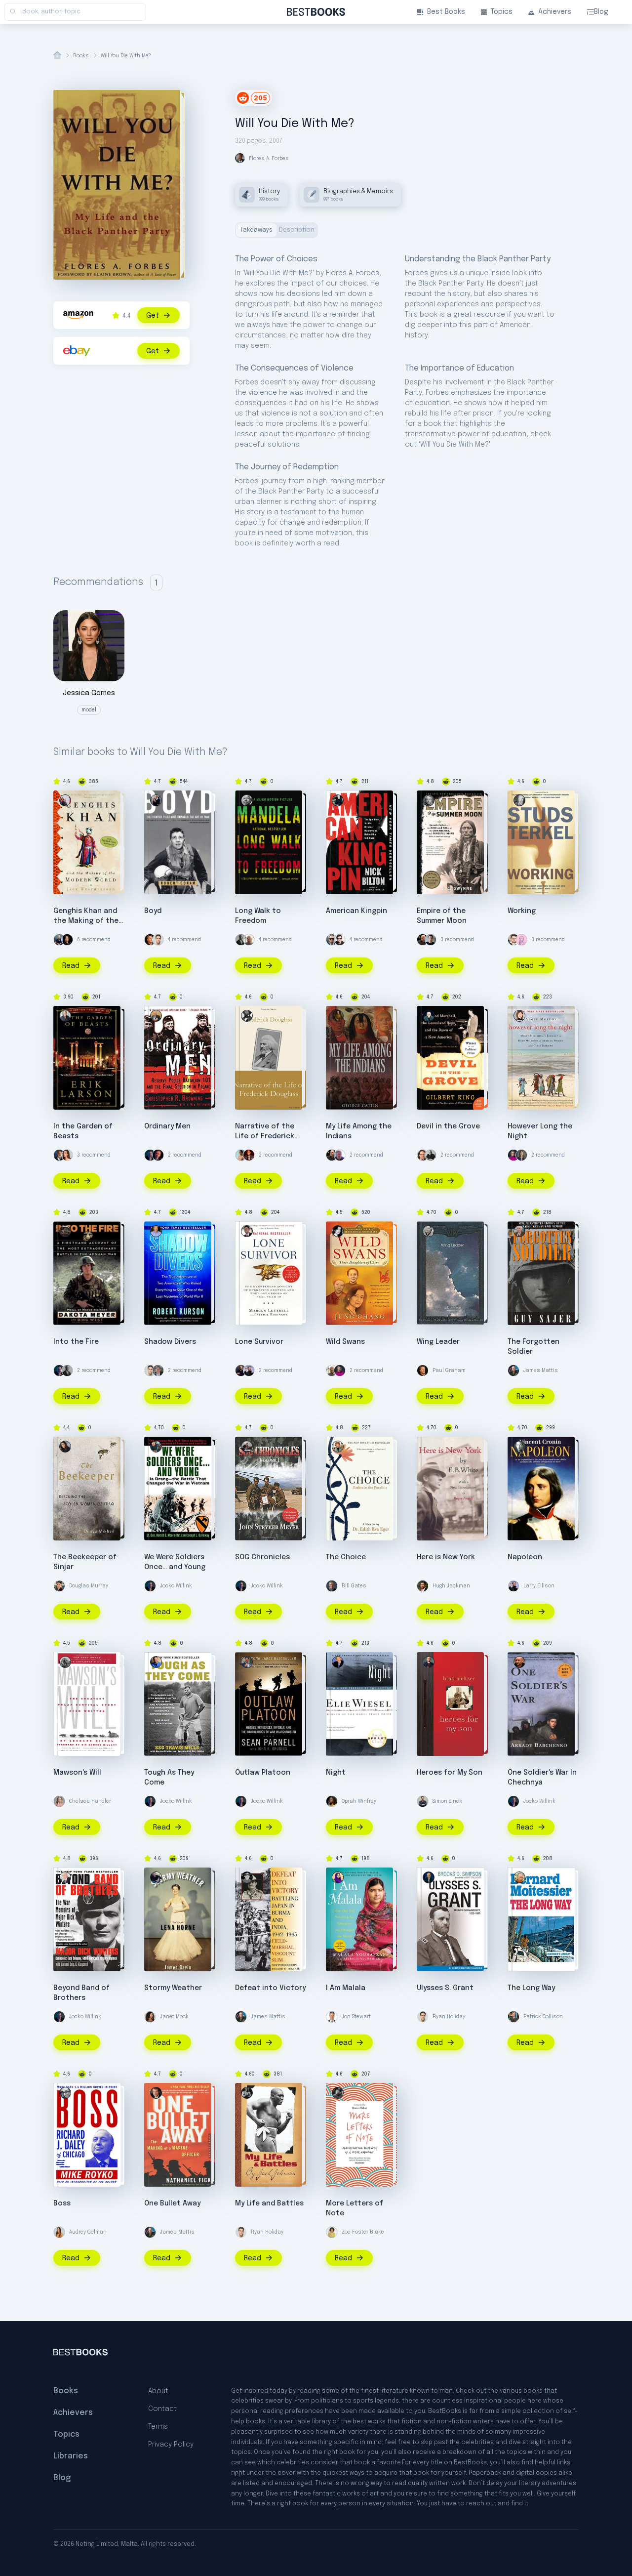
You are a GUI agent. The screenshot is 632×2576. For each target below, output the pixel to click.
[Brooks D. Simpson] (429, 1877)
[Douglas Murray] (59, 1586)
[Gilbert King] (429, 1016)
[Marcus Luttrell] (247, 1231)
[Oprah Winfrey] (332, 1801)
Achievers (555, 12)
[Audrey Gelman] (59, 2232)
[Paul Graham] (150, 940)
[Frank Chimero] (521, 940)
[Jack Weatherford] (65, 800)
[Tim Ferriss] (59, 940)
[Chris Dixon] (340, 940)
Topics (502, 12)
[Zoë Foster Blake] (332, 2232)
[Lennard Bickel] (65, 1662)
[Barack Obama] (241, 940)
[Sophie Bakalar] (67, 1155)
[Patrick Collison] (513, 2017)
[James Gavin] (156, 1877)
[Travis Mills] (156, 1662)
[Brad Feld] (423, 1155)
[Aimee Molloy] (519, 1016)
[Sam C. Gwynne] (429, 800)
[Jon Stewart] (332, 2017)
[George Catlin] (338, 1016)
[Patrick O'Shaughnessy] (158, 1371)
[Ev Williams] (513, 940)
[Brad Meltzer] (429, 1662)
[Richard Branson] (249, 940)
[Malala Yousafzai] (338, 1877)
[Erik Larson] (65, 1016)
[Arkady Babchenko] (519, 1662)
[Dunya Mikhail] (65, 1447)
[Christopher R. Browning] (156, 1016)
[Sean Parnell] (247, 1662)
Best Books (446, 12)
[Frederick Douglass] (247, 1016)
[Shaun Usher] (338, 2093)
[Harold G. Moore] (156, 1447)
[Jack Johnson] (247, 2093)
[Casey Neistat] (332, 940)
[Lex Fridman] (431, 940)
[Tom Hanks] (59, 1155)
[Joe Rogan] (423, 940)
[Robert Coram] (156, 800)
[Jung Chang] (338, 1231)
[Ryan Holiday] (158, 940)
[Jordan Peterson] (158, 1155)
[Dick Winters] (65, 1877)
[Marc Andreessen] (241, 1371)
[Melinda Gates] (521, 1155)
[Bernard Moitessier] (519, 1877)
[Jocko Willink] (150, 1155)
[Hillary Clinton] (513, 1155)
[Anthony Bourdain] (431, 1155)
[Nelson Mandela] (247, 800)
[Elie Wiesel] (338, 1662)
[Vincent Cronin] (519, 1447)
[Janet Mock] (150, 2017)
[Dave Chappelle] (249, 1155)
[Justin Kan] (67, 940)
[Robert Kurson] (156, 1231)
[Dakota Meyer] (65, 1231)
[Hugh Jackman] (423, 1586)
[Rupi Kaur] (241, 1155)
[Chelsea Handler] (59, 1801)
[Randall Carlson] (340, 1155)
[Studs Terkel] (519, 800)
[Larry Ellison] (249, 1371)
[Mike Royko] (65, 2093)
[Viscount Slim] (247, 1877)
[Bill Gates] (332, 1586)
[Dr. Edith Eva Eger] (338, 1447)
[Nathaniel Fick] (156, 2093)
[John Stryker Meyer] (247, 1447)
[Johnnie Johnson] (429, 1231)
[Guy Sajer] (519, 1231)
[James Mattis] (513, 1371)
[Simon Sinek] (423, 1801)
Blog (601, 12)
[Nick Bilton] (338, 800)
